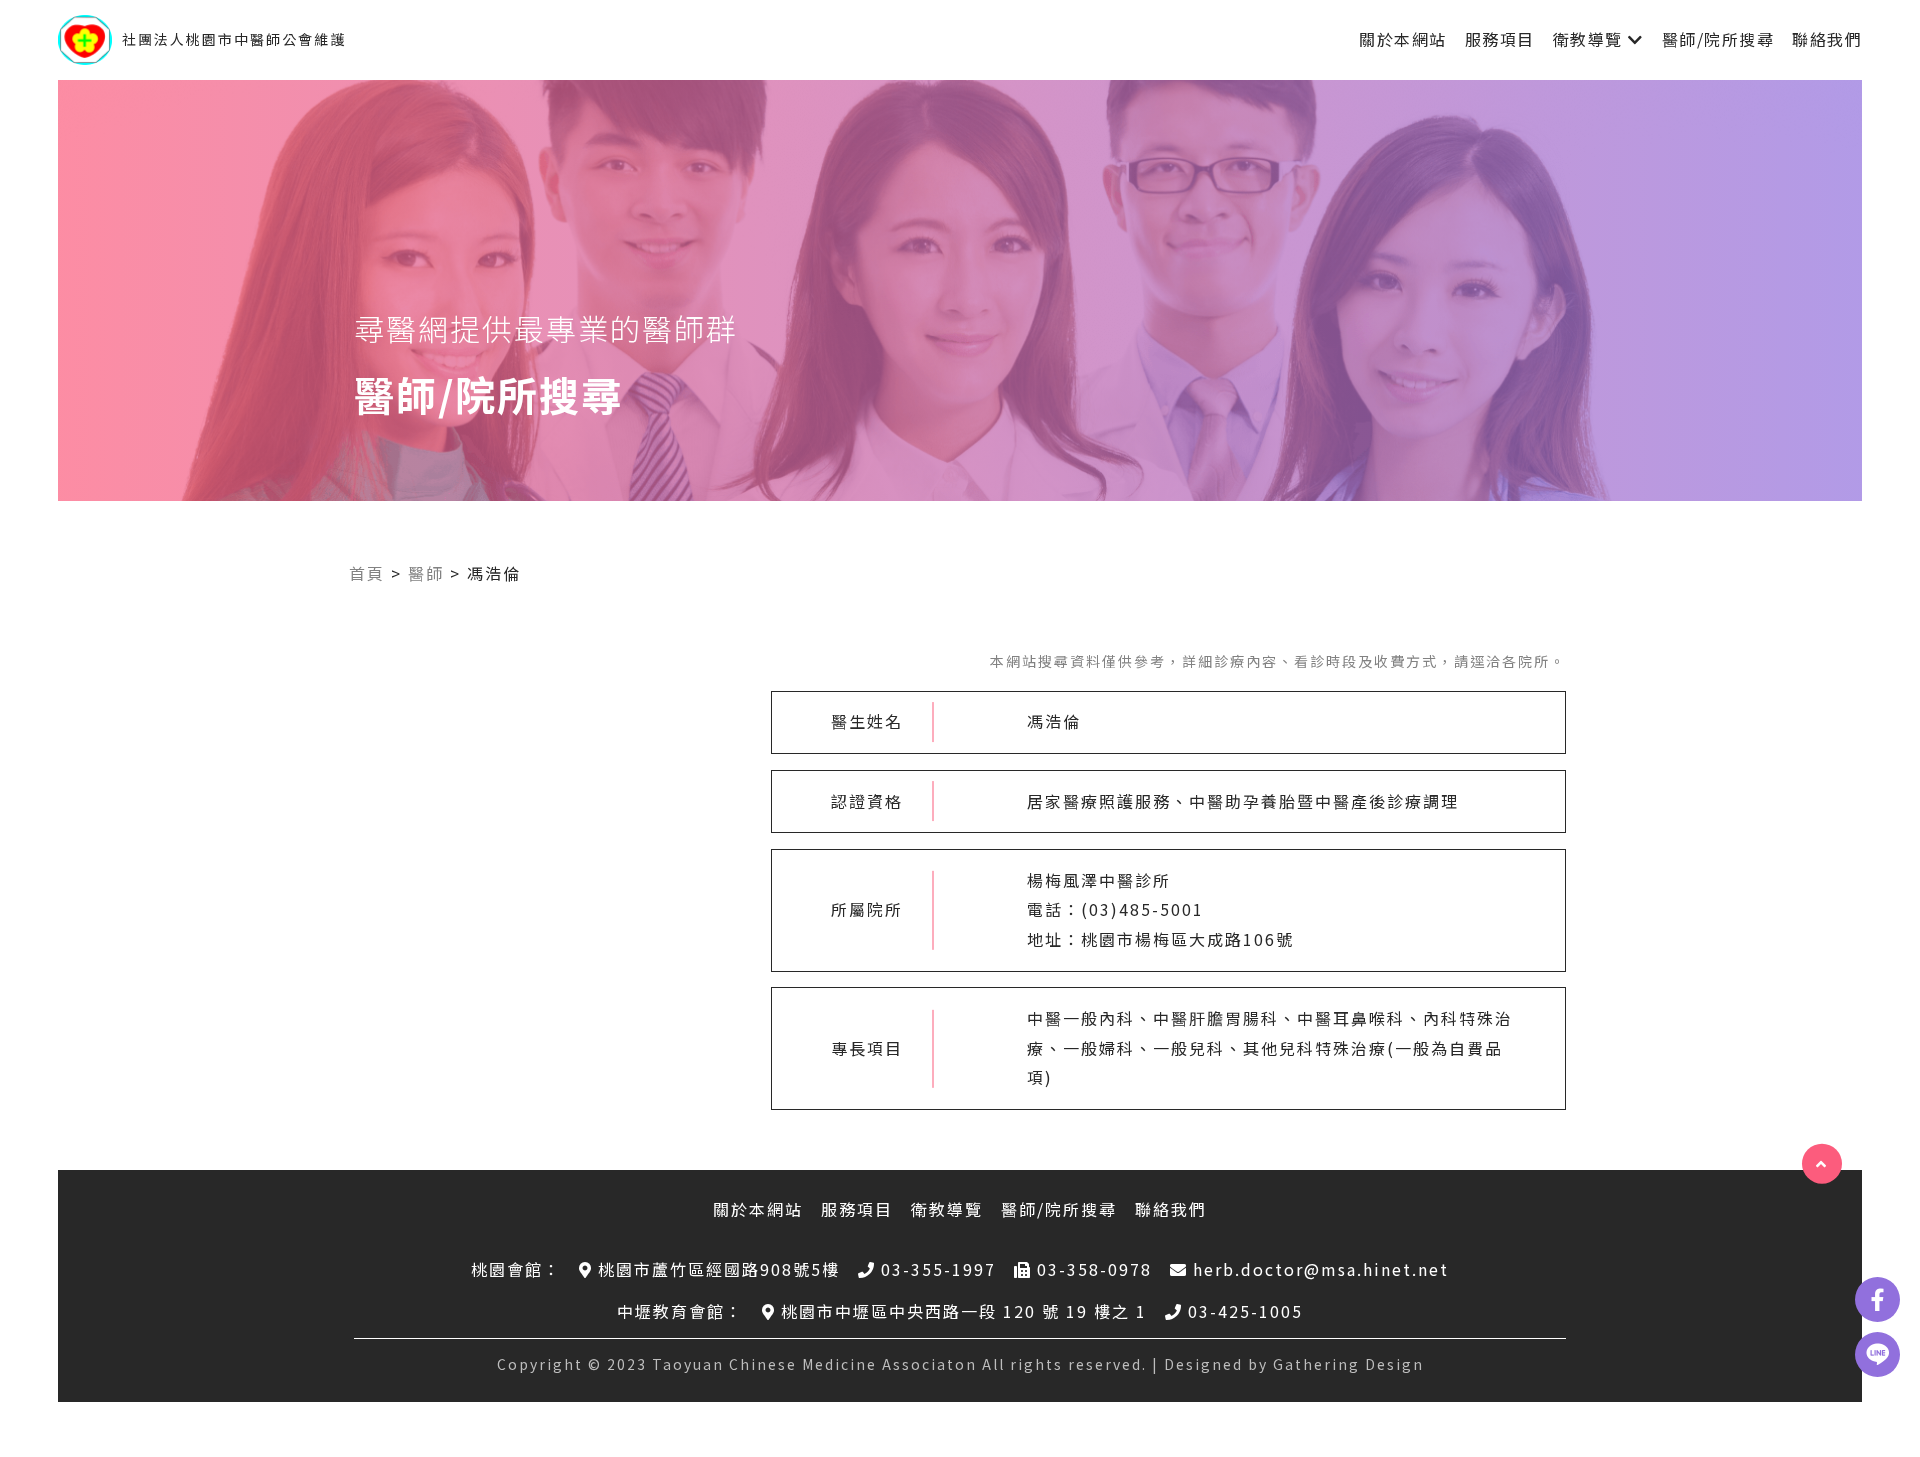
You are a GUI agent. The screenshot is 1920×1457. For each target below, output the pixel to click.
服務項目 (1500, 39)
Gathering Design (1348, 1364)
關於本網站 (1403, 39)
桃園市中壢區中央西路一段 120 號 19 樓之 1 (964, 1311)
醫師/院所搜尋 (1718, 39)
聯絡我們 (1827, 39)
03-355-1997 (938, 1269)
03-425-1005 (1245, 1311)
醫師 (426, 573)
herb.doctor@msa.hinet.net (1321, 1269)
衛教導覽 (1588, 39)
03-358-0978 (1094, 1269)
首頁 (367, 573)
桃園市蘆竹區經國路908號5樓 (719, 1269)
